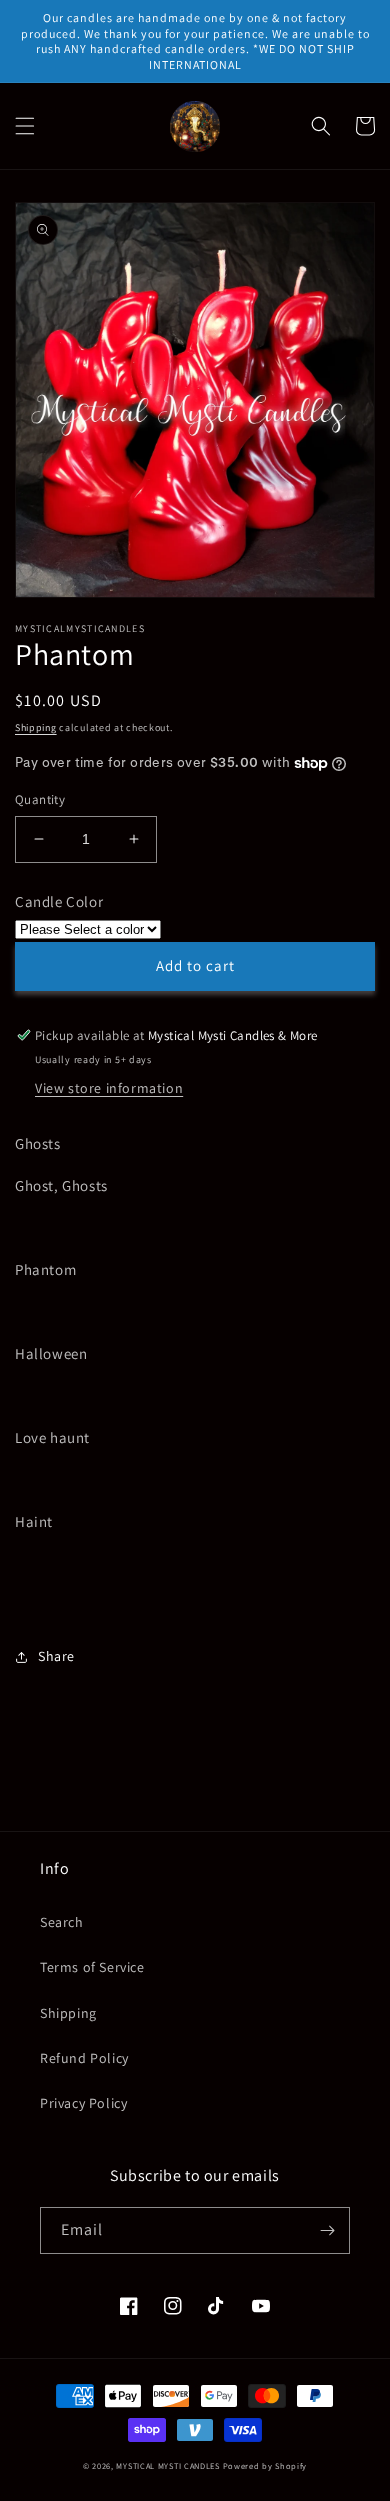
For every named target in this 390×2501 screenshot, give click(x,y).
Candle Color (59, 901)
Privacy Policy (83, 2103)
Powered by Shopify (265, 2465)
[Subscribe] (327, 2230)
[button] (25, 126)
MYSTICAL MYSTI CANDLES (167, 2465)
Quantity (40, 799)
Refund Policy (84, 2058)
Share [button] (56, 1656)
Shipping (36, 727)
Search (62, 1922)
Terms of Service (92, 1967)
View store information (109, 1088)
